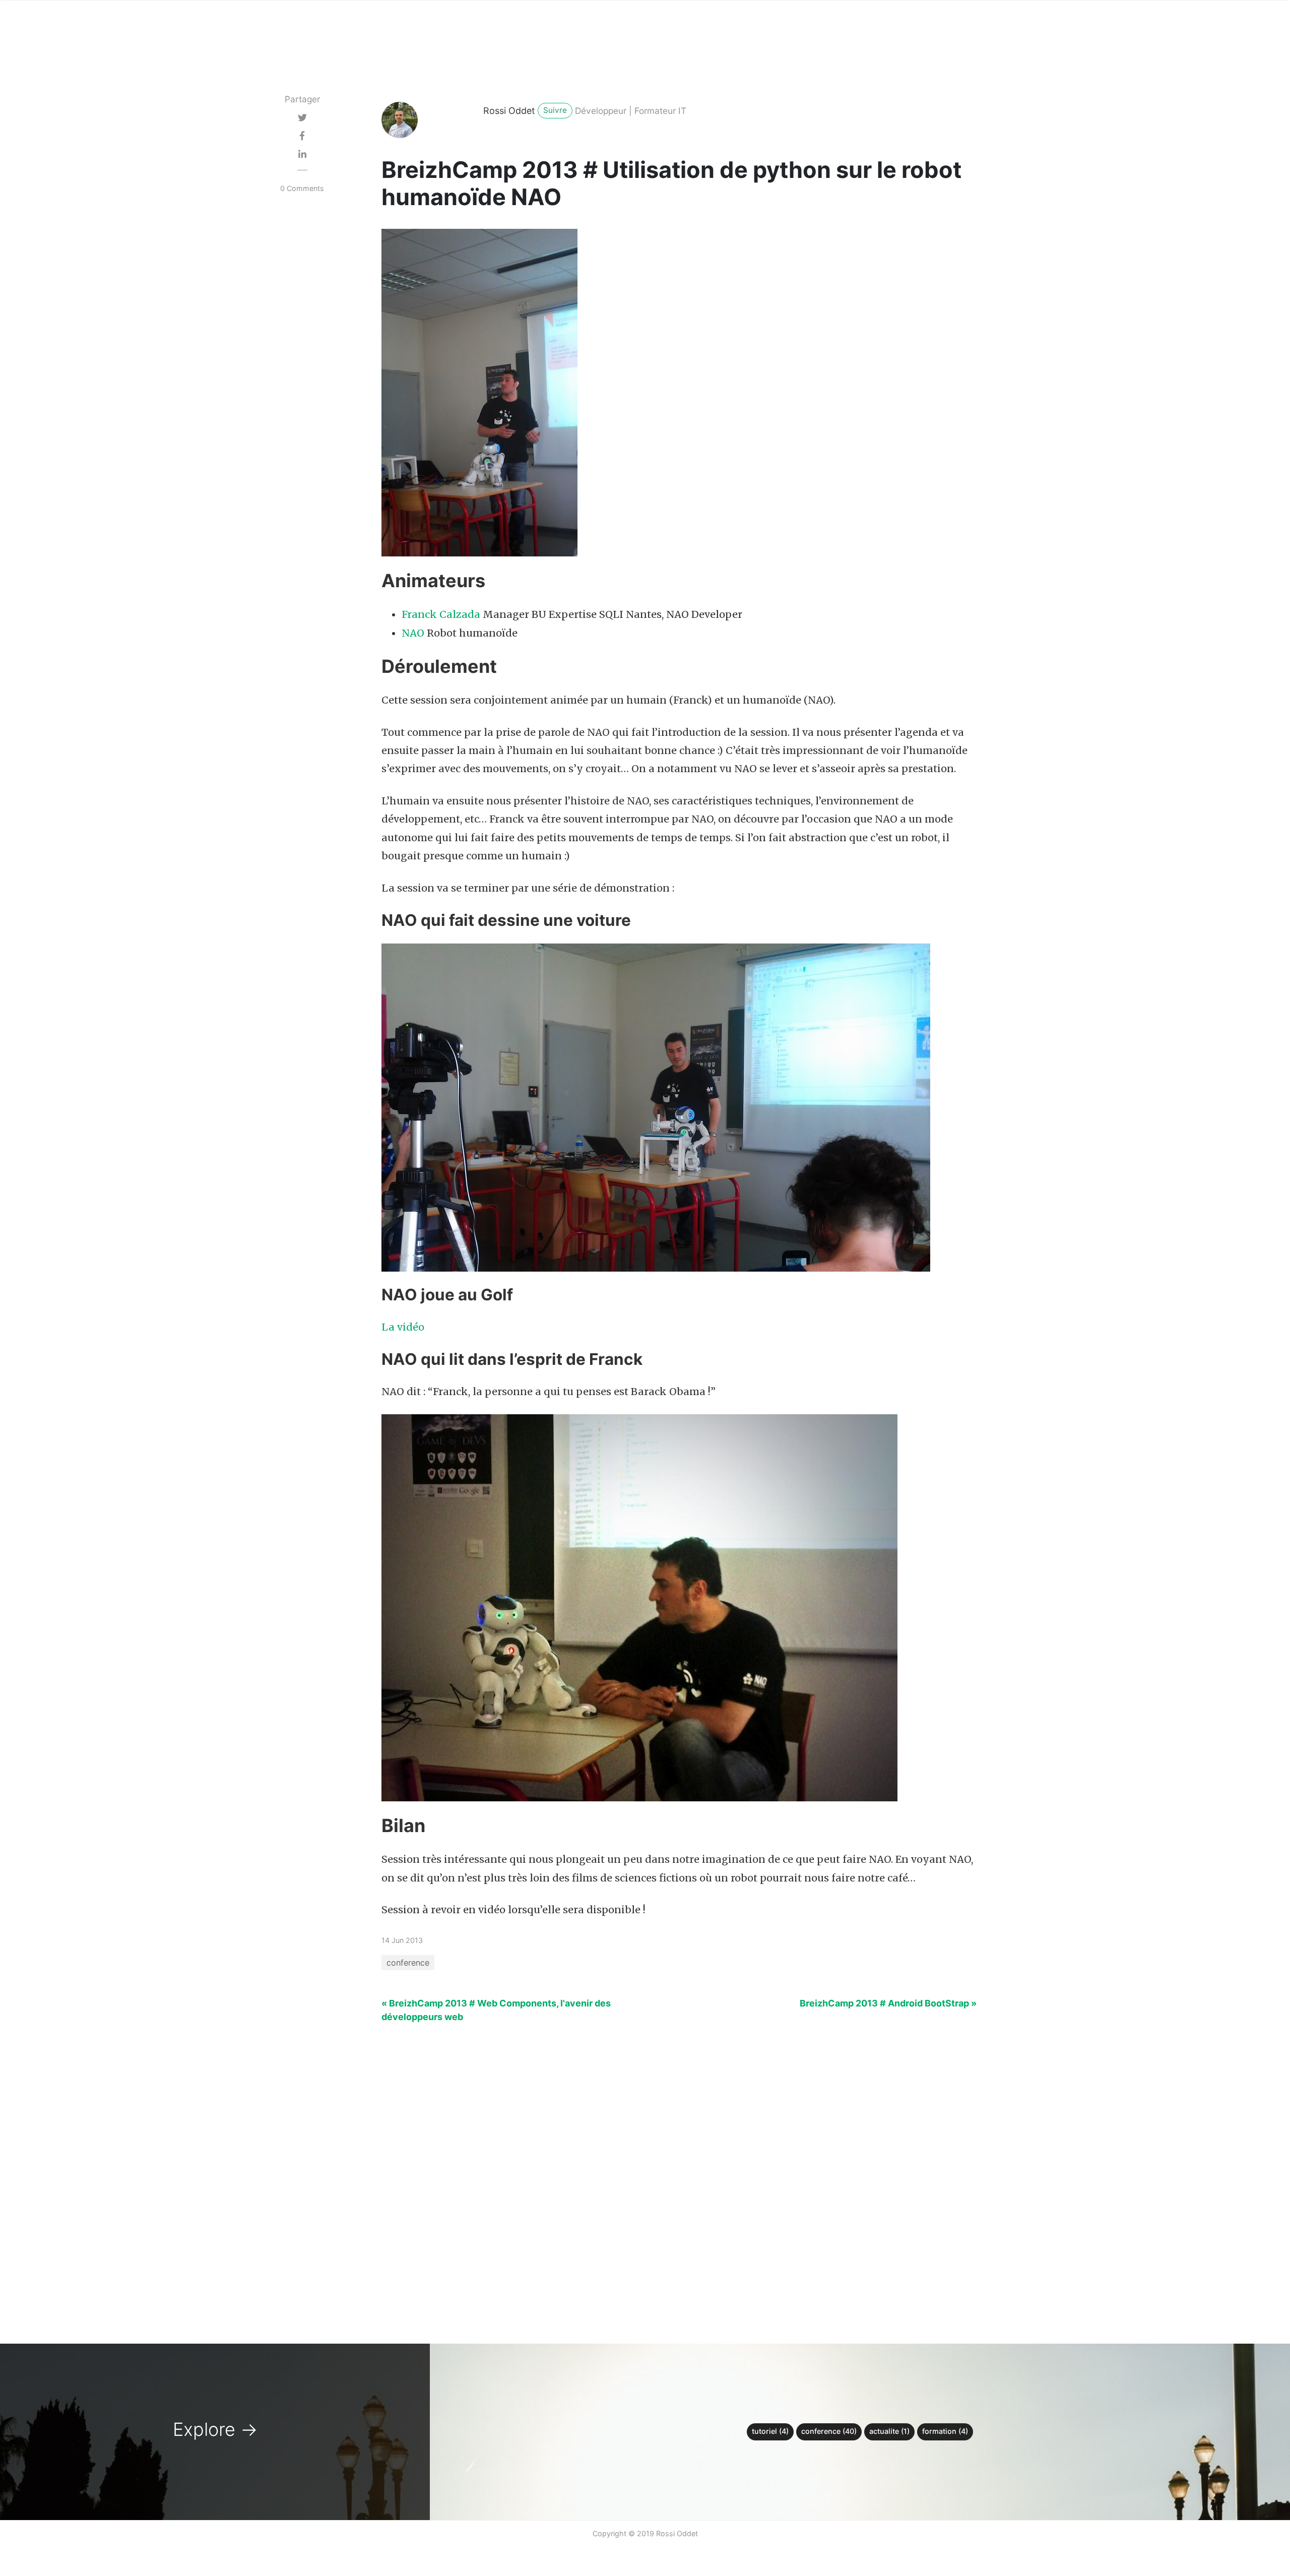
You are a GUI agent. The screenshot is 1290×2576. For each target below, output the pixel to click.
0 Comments (302, 188)
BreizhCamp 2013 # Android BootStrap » (888, 2003)
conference (408, 1963)
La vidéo (403, 1327)
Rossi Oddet (509, 111)
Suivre (555, 110)
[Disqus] (645, 2177)
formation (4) (945, 2431)
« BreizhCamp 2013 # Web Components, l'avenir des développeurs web (496, 2010)
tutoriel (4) (770, 2431)
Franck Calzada (441, 614)
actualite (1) (889, 2431)
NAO (413, 633)
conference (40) (829, 2431)
